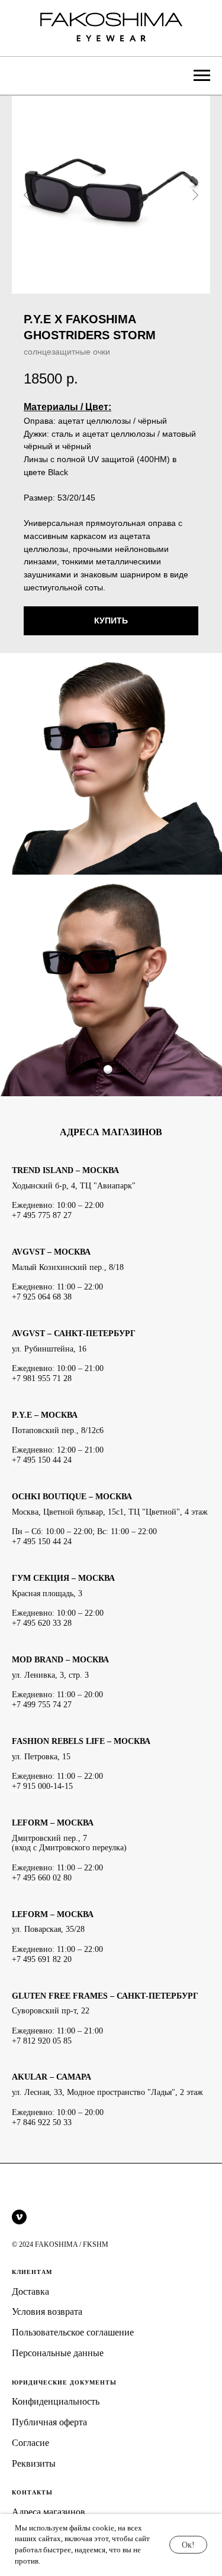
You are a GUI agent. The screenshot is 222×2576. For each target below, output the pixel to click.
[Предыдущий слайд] (27, 195)
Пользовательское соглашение (73, 2332)
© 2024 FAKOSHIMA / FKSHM (60, 2244)
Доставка (30, 2291)
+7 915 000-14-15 (42, 1786)
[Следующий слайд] (195, 195)
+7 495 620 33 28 (42, 1623)
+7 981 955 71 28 (42, 1378)
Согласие (30, 2443)
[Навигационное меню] (202, 76)
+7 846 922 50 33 (42, 2122)
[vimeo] (19, 2217)
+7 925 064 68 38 (42, 1297)
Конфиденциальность (56, 2401)
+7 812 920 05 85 (42, 2041)
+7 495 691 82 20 (42, 1959)
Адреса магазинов (49, 2512)
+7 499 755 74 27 (42, 1705)
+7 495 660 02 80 (42, 1878)
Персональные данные (58, 2353)
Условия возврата (47, 2312)
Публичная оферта (49, 2422)
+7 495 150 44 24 (42, 1460)
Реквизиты (34, 2463)
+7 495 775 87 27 (42, 1215)
